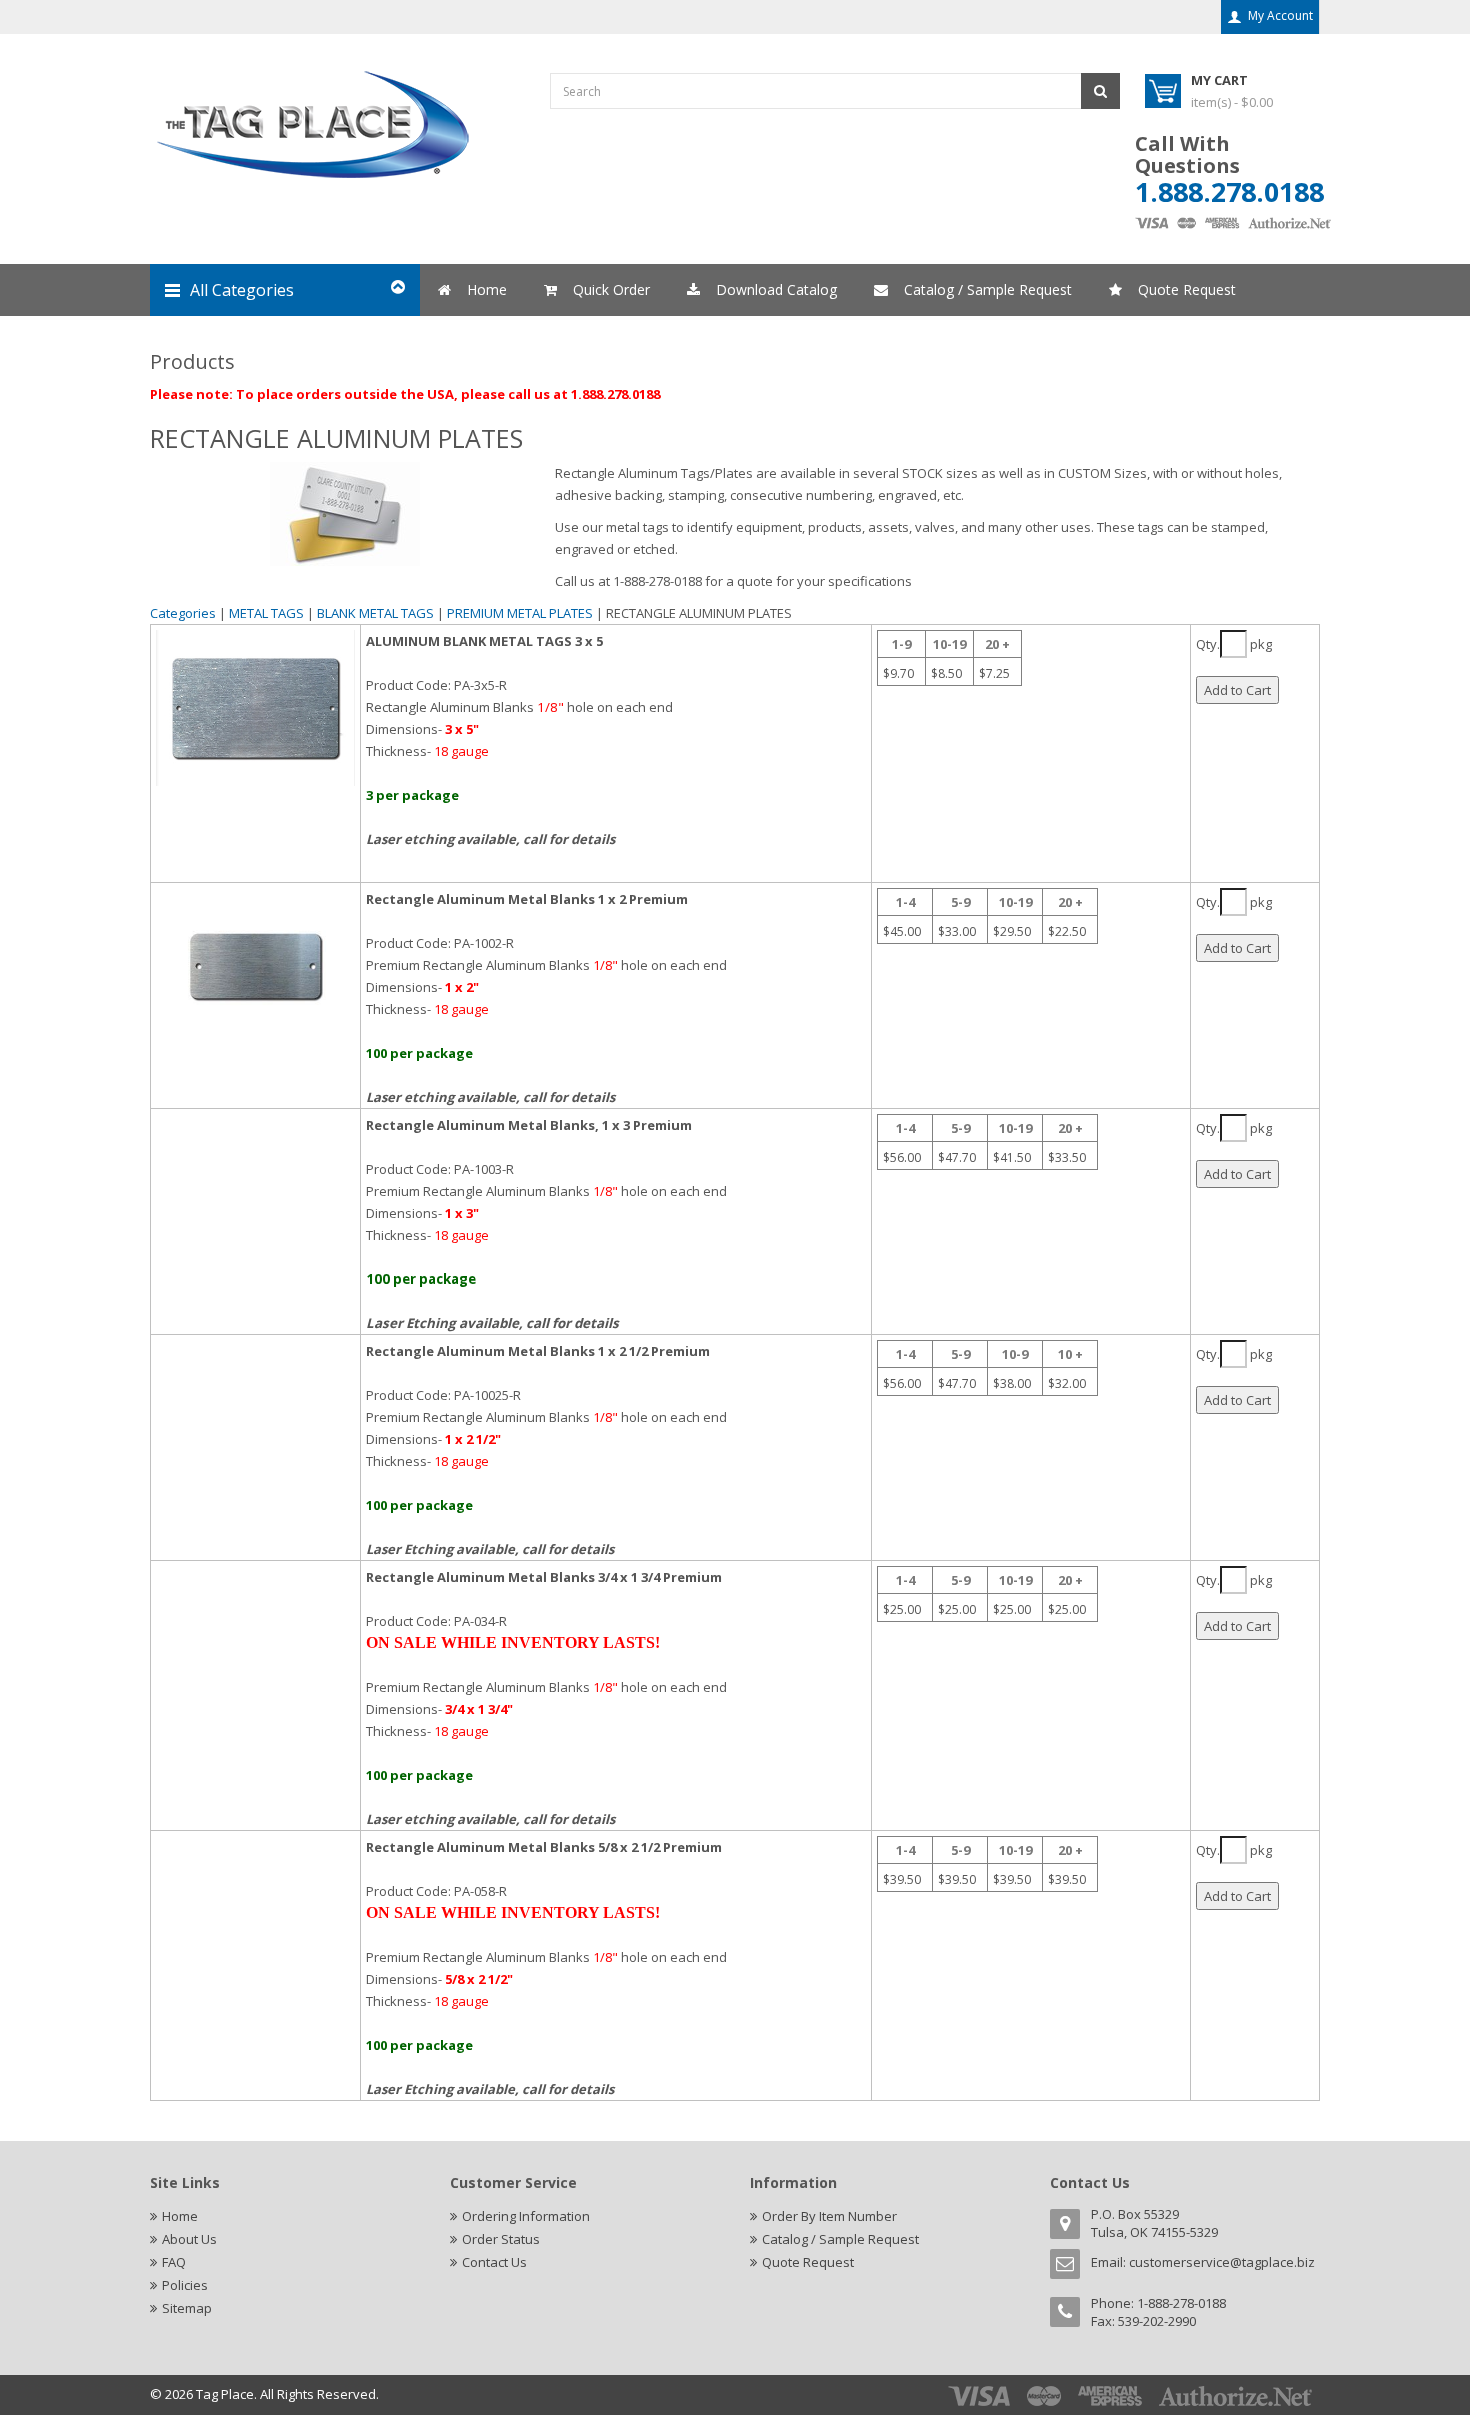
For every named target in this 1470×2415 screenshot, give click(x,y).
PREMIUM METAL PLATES (520, 613)
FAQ (174, 2262)
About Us (189, 2239)
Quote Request (808, 2262)
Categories (183, 613)
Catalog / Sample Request (840, 2239)
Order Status (501, 2239)
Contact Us (494, 2262)
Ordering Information (526, 2216)
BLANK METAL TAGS (375, 613)
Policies (185, 2285)
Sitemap (187, 2308)
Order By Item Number (829, 2216)
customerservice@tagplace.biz (1222, 2262)
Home (180, 2216)
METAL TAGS (266, 613)
